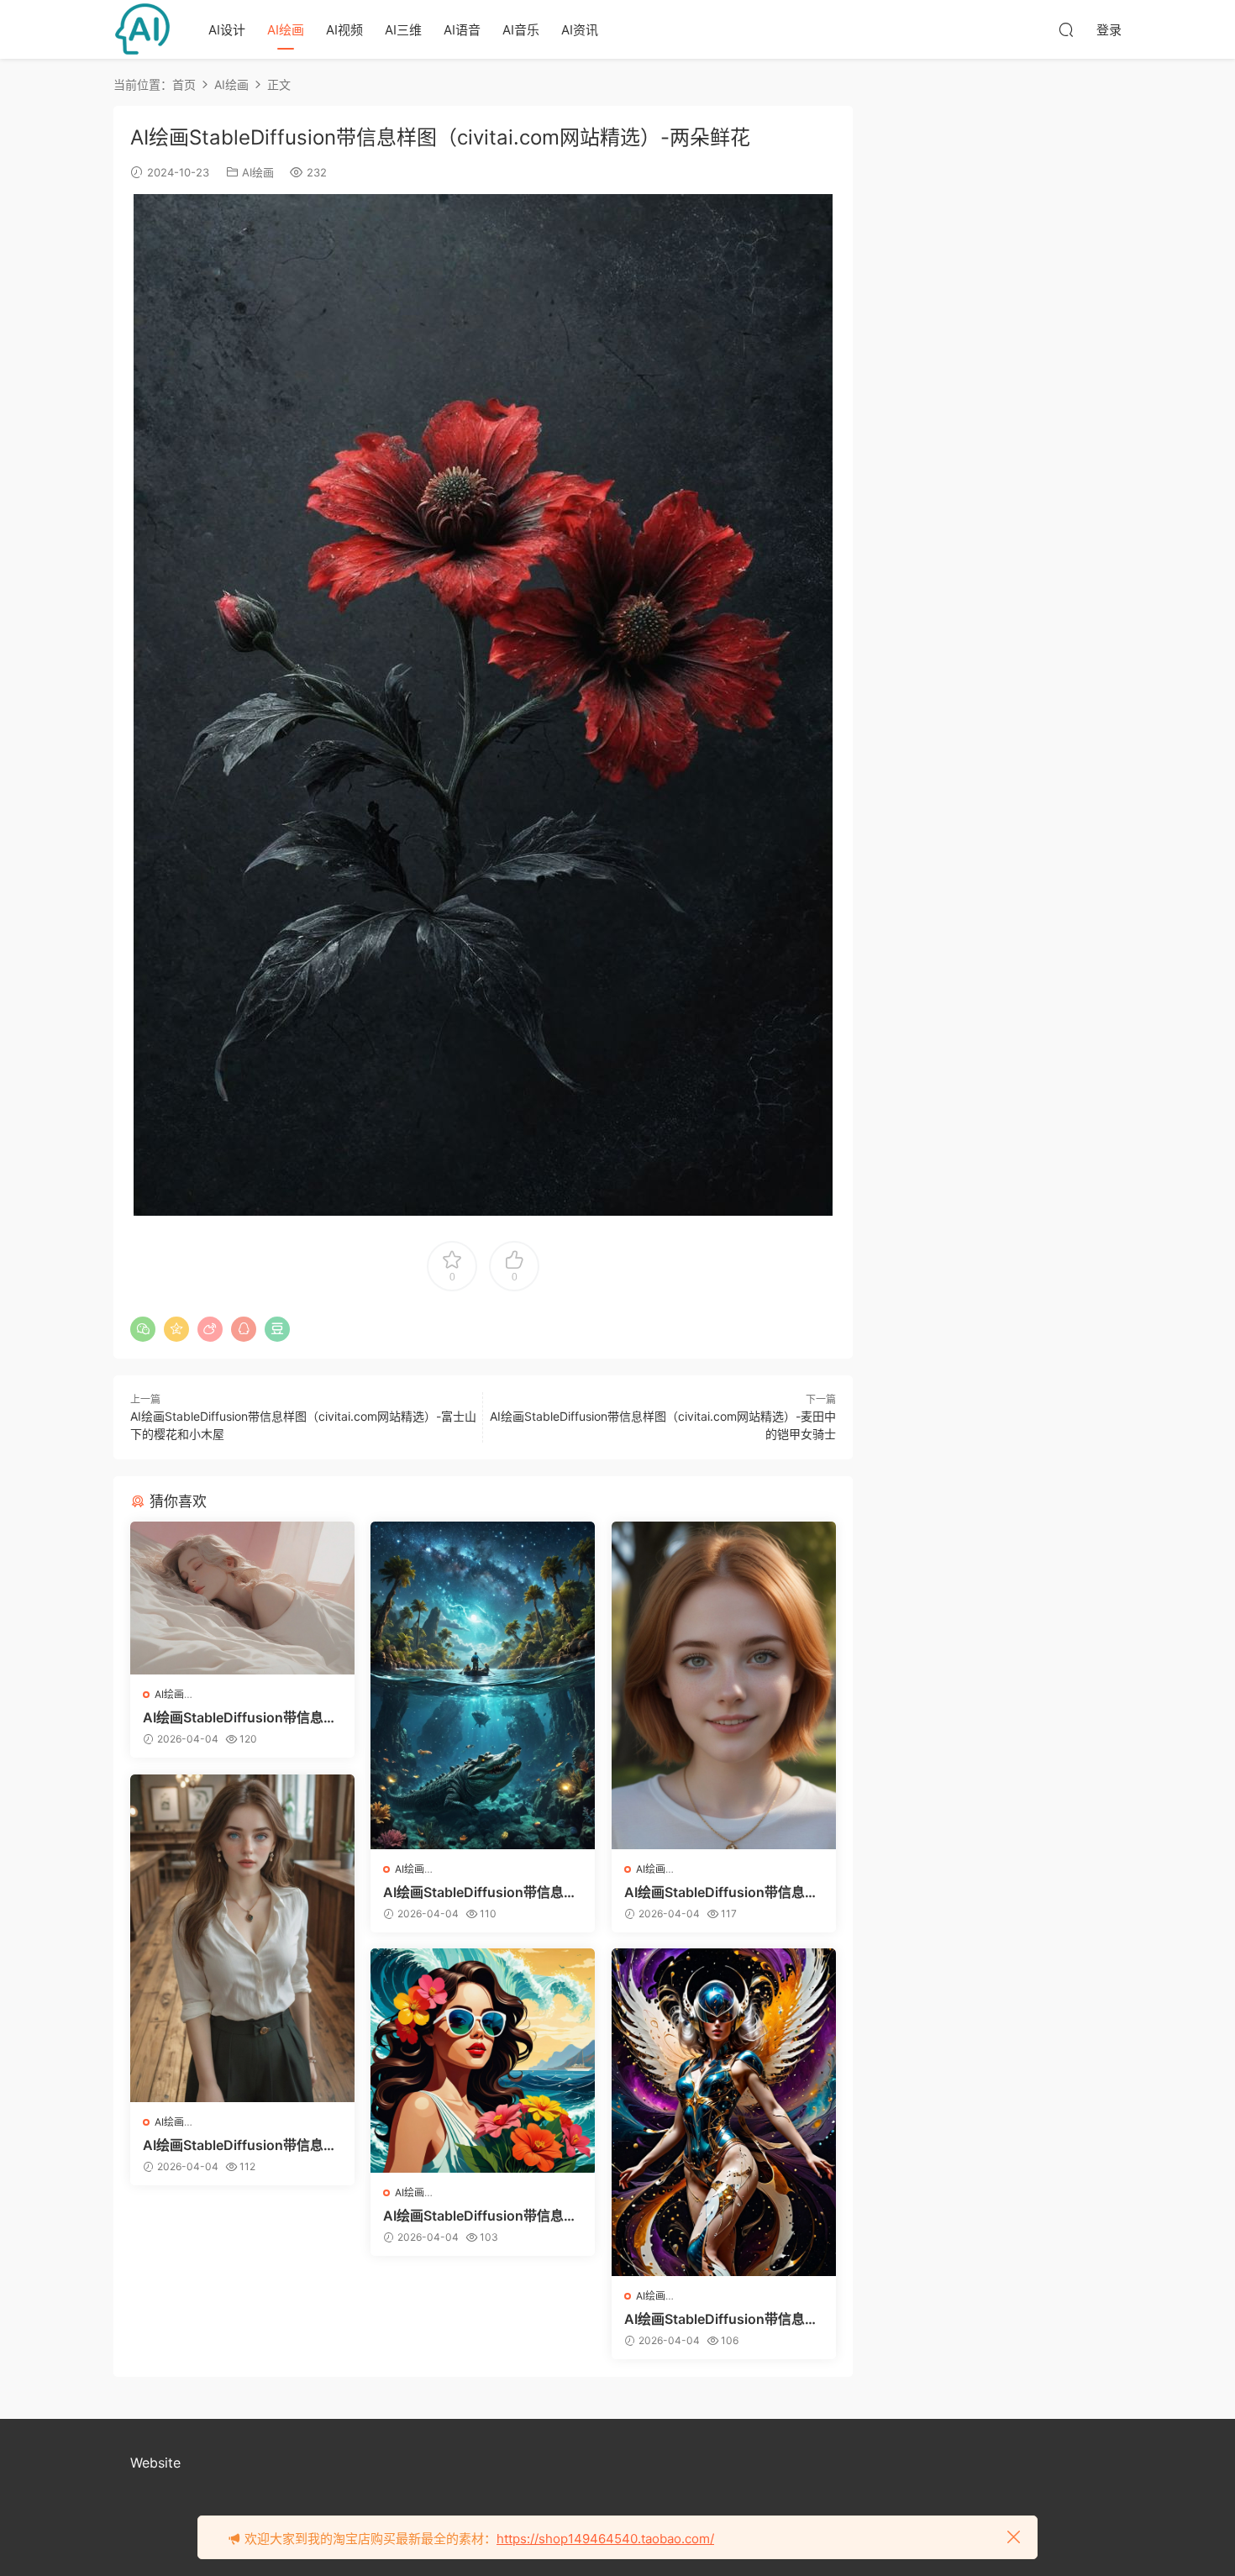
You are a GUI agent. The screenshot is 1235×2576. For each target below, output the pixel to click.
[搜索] (1066, 29)
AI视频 (344, 30)
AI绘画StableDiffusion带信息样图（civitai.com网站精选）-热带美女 (481, 2216)
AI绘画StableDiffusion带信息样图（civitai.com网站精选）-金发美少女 (723, 1892)
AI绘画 (286, 30)
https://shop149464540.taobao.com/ (605, 2539)
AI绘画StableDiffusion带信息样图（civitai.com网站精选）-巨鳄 (481, 1892)
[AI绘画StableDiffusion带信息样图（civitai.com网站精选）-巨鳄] (483, 1685)
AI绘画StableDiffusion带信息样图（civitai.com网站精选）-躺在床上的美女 (241, 1717)
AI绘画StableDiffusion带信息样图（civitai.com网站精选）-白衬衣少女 (241, 2145)
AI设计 (227, 30)
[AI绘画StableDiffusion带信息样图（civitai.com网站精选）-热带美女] (483, 2061)
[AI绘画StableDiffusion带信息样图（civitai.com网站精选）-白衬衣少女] (242, 1938)
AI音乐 (521, 30)
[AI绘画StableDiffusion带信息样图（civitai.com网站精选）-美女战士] (724, 2112)
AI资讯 (580, 30)
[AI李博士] (143, 29)
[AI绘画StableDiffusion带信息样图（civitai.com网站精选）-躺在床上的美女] (242, 1598)
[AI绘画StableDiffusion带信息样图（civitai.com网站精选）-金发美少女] (724, 1685)
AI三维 (403, 30)
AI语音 (462, 30)
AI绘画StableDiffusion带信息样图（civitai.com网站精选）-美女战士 (723, 2319)
